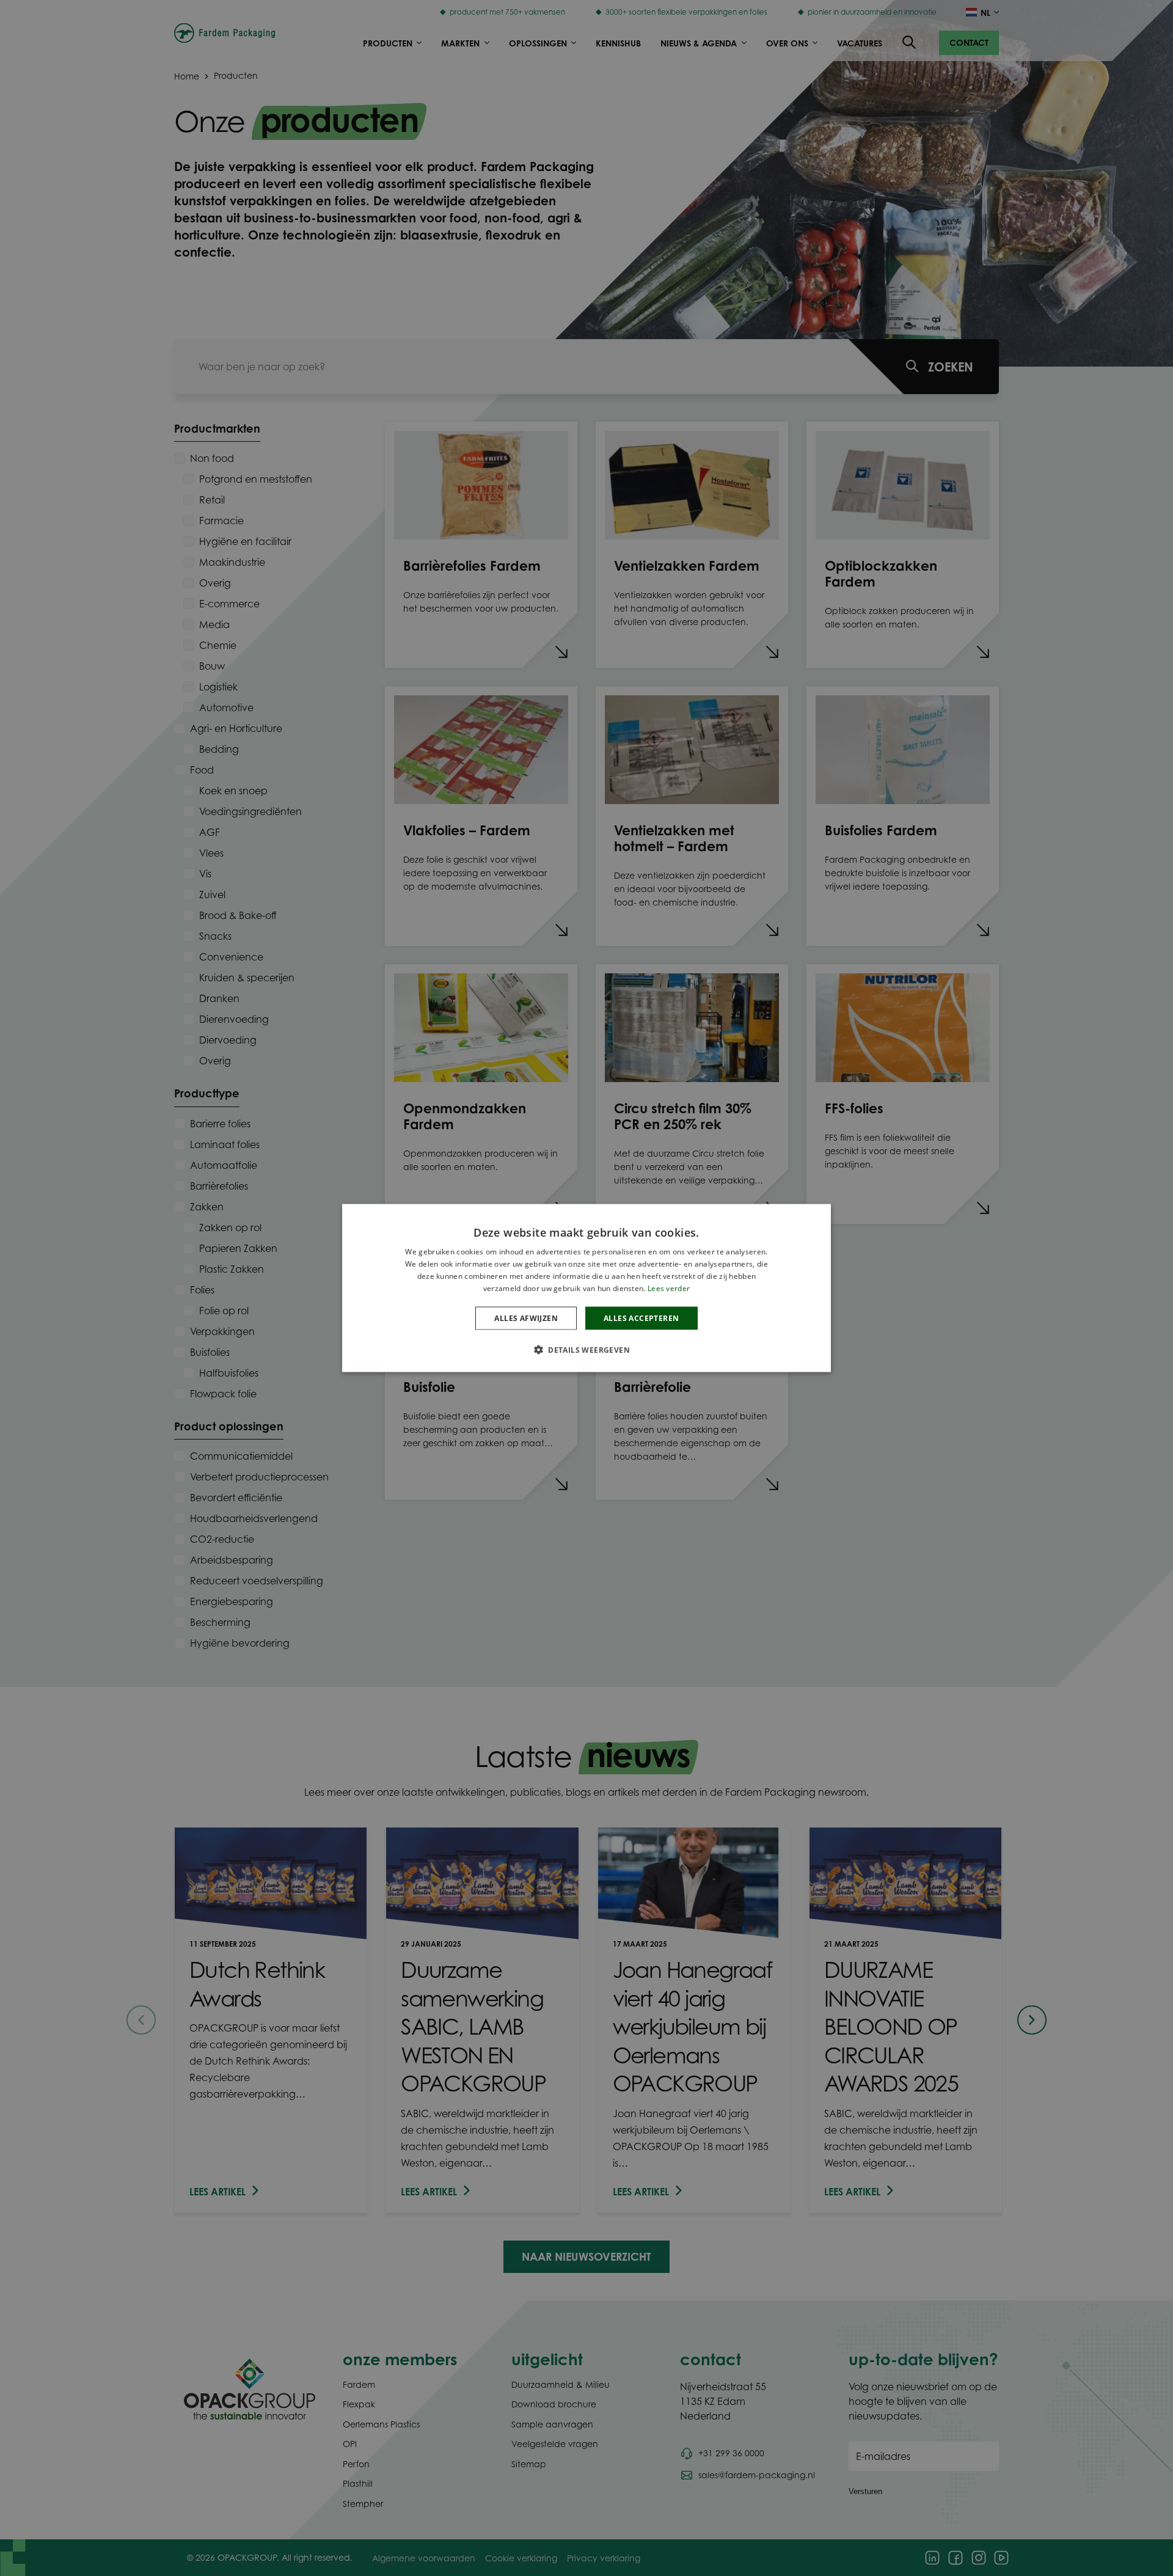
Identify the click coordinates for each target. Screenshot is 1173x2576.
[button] (586, 1349)
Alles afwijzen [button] (526, 1318)
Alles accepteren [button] (641, 1318)
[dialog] (586, 1288)
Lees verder (669, 1288)
